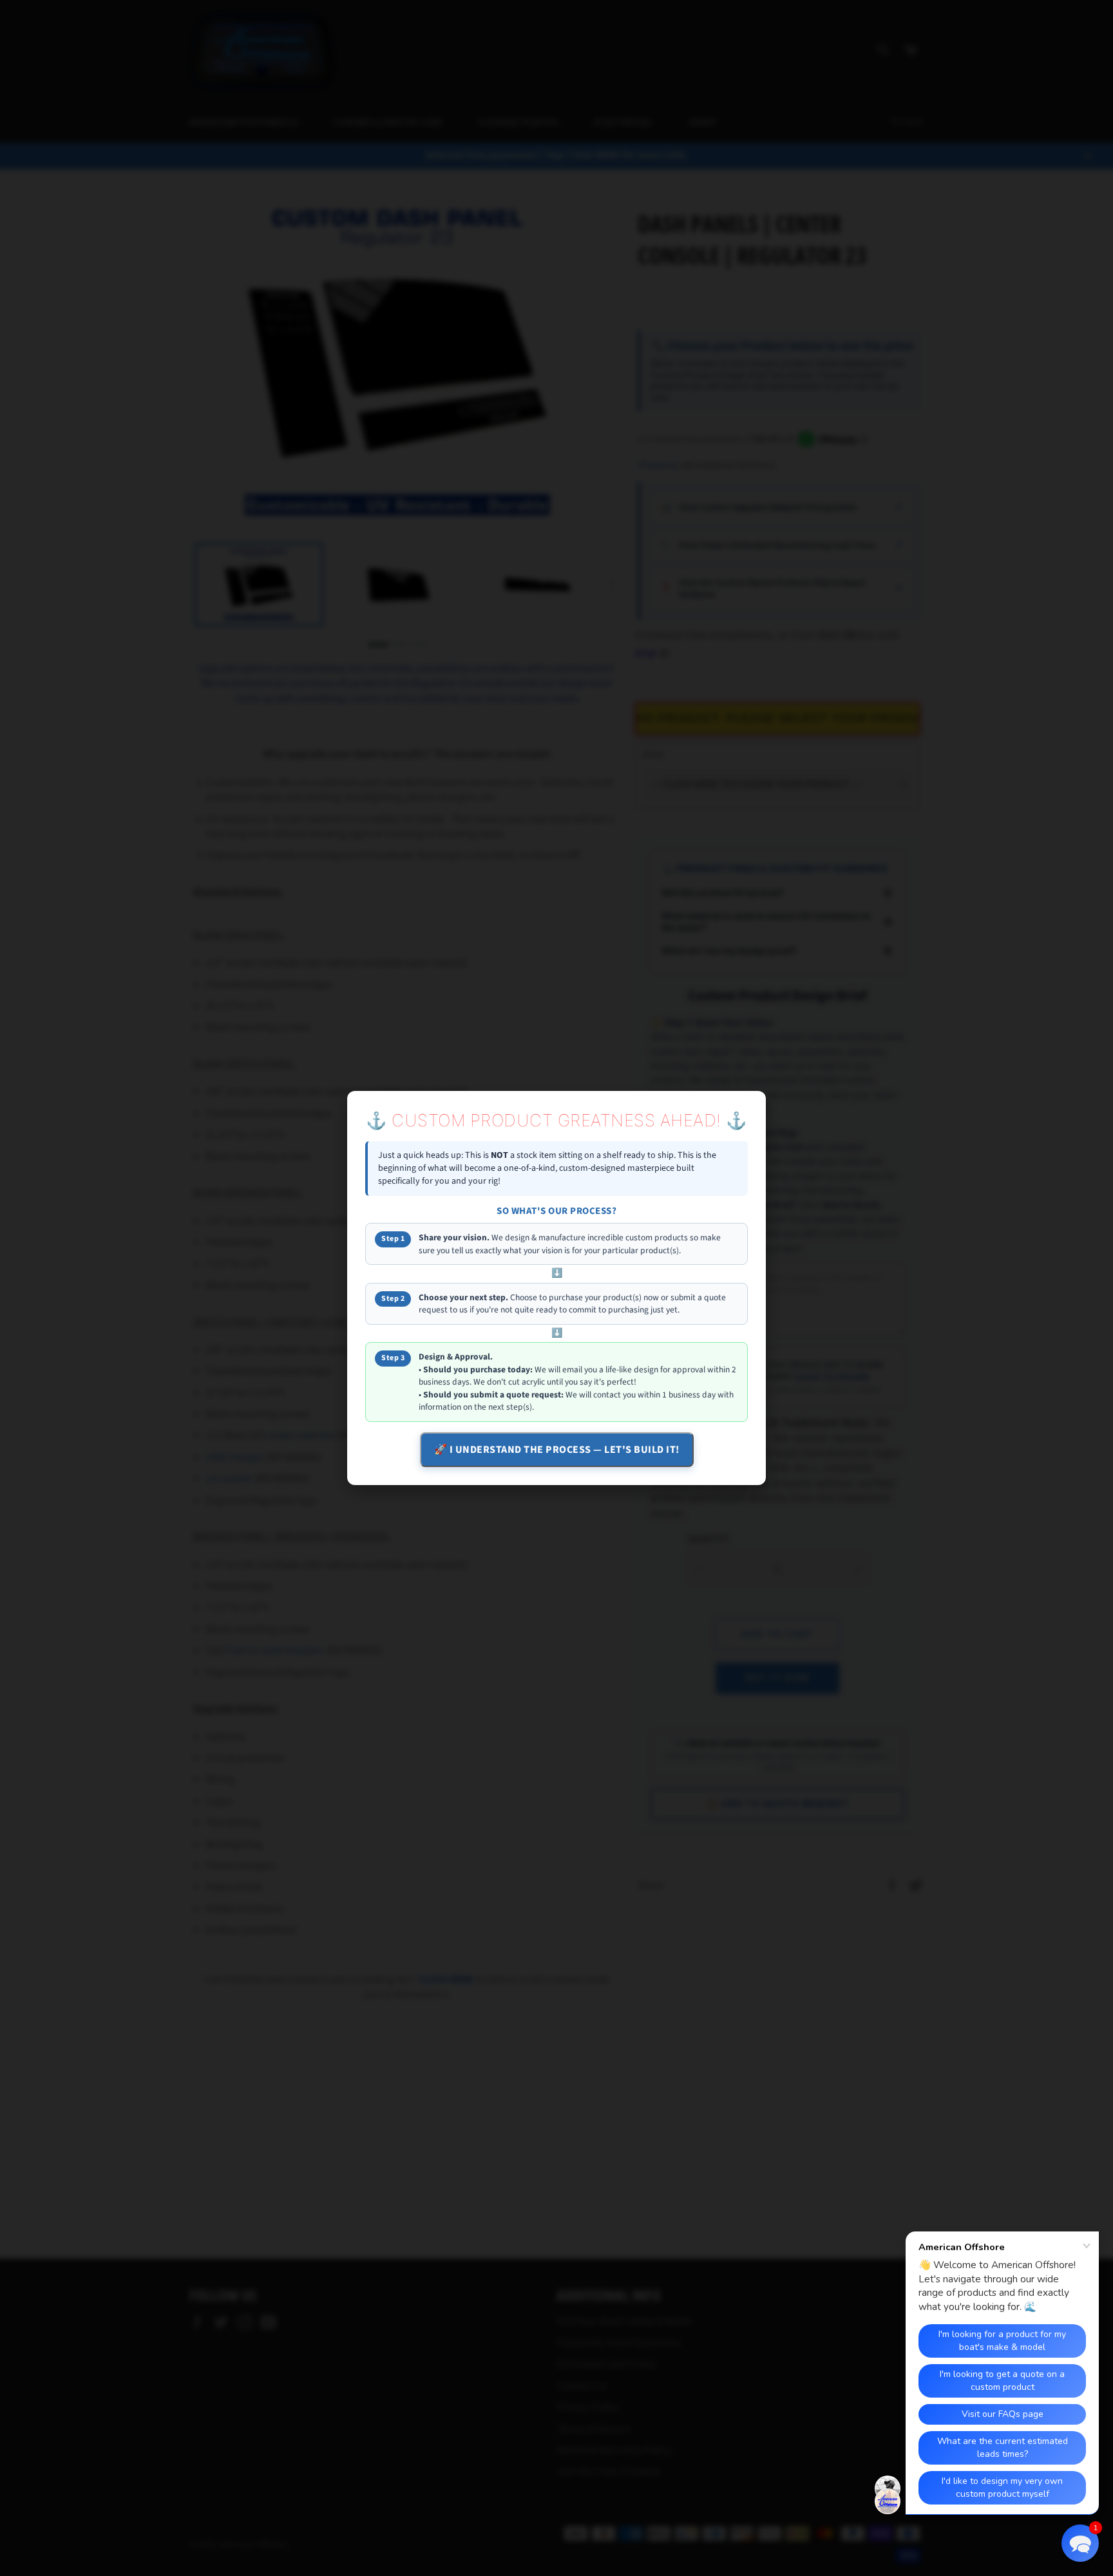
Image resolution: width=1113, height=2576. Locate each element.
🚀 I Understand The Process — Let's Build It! (557, 1450)
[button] (1080, 2543)
